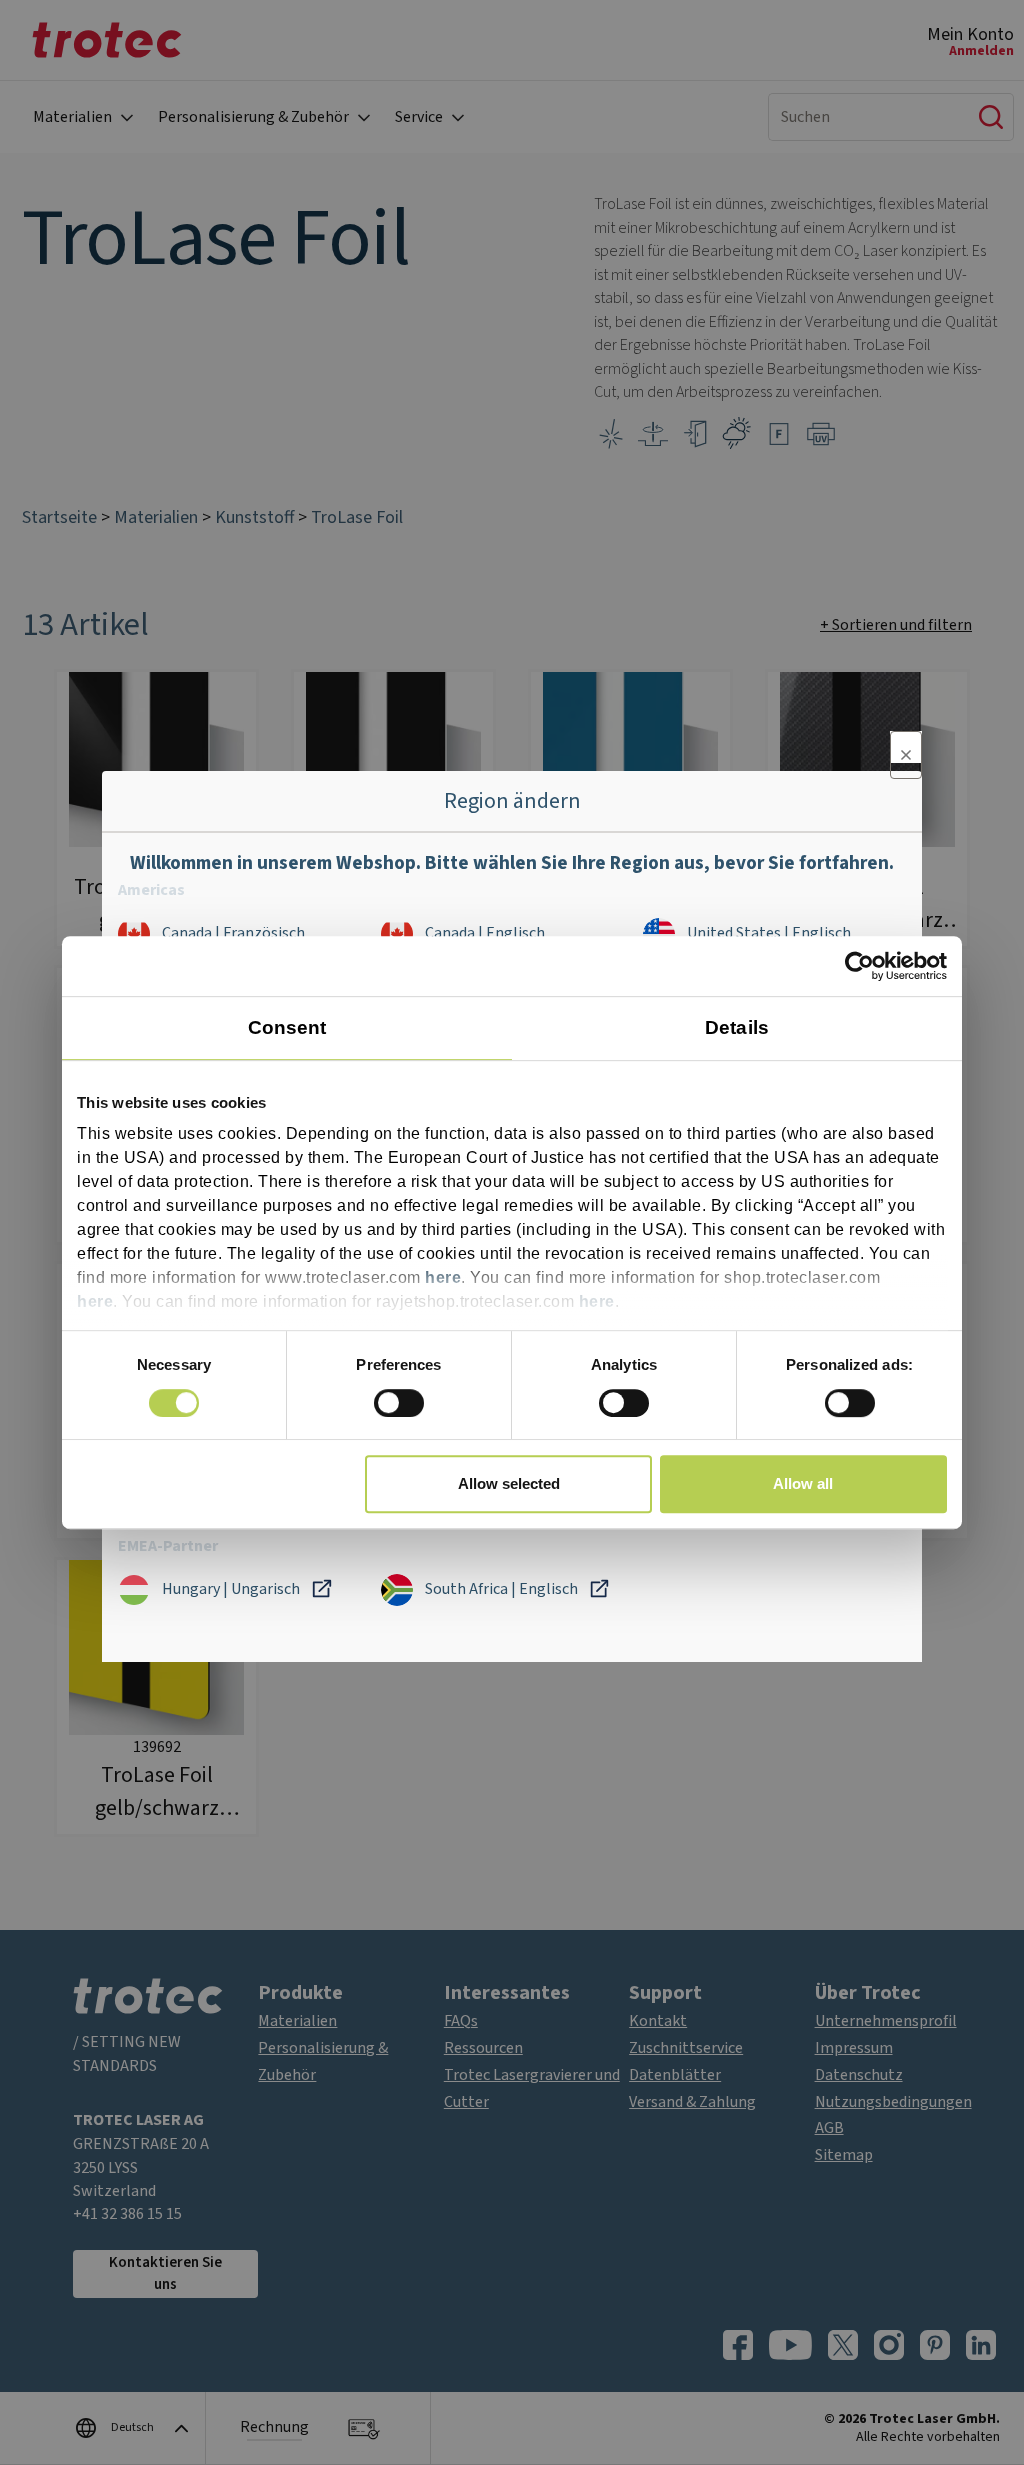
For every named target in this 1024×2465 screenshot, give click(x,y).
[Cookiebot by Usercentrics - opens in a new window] (859, 966)
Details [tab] (737, 1027)
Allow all (803, 1483)
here (443, 1278)
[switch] (399, 1403)
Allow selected (509, 1483)
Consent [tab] (287, 1027)
